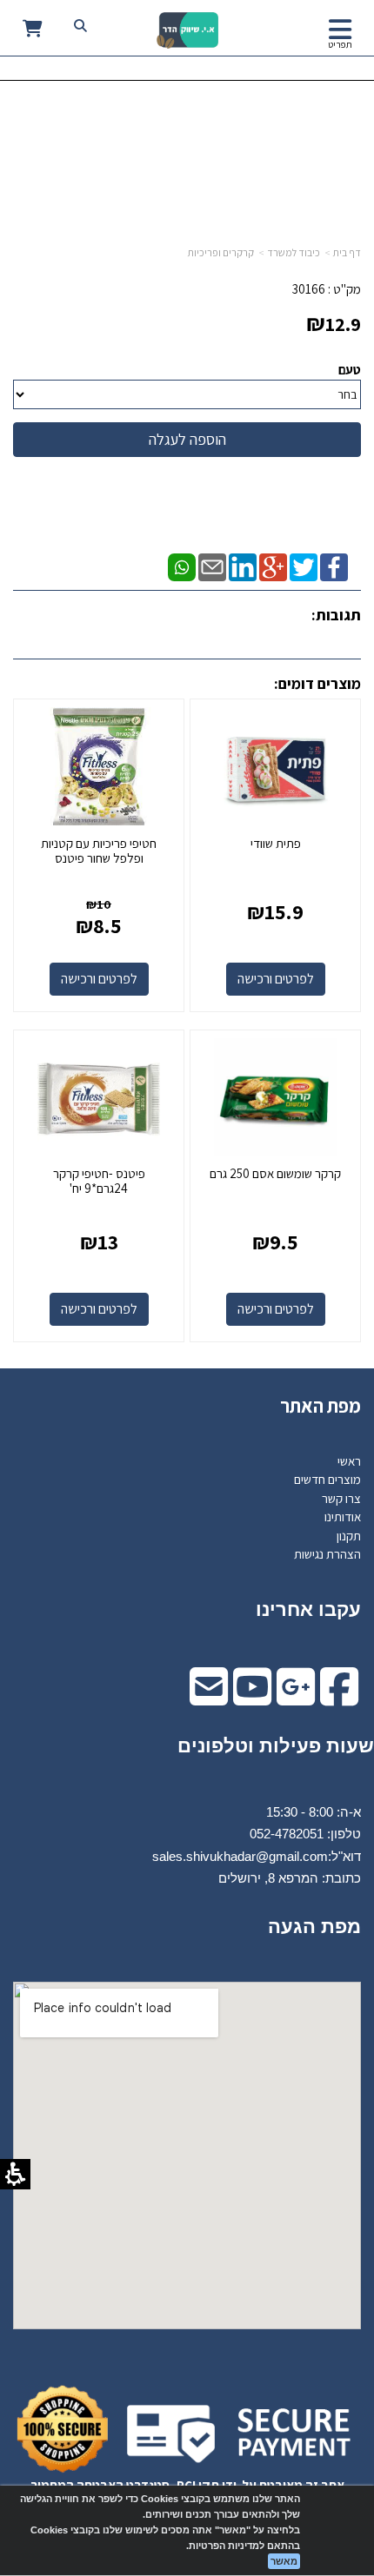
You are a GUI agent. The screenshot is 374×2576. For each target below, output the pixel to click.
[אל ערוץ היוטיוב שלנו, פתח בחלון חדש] (252, 1698)
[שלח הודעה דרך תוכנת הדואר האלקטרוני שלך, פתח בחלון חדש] (212, 565)
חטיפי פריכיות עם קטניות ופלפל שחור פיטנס (99, 851)
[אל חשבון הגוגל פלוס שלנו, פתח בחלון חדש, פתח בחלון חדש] (296, 1698)
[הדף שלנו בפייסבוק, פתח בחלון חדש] (334, 565)
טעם (350, 370)
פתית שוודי (276, 843)
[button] (340, 30)
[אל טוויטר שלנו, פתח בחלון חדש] (304, 565)
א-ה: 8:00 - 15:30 (314, 1812)
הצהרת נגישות (327, 1554)
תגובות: (336, 615)
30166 (309, 289)
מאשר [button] (284, 2561)
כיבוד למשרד (294, 252)
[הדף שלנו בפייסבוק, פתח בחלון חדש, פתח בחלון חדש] (339, 1698)
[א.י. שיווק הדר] (187, 30)
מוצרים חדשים (327, 1479)
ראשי (349, 1461)
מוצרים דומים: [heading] (317, 683)
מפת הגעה (314, 1927)
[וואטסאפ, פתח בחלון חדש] (182, 565)
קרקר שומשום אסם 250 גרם (275, 1173)
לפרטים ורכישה (276, 979)
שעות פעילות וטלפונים (276, 1746)
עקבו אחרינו (308, 1609)
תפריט (340, 44)
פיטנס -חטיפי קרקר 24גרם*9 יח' (99, 1181)
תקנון (349, 1536)
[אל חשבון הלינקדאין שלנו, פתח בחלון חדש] (243, 565)
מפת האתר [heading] (321, 1406)
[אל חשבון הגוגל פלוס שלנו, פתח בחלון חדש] (273, 565)
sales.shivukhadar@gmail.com (240, 1856)
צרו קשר (341, 1498)
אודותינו (343, 1516)
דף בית (347, 252)
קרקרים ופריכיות (221, 252)
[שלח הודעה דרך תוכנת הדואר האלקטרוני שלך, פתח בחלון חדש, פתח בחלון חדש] (209, 1698)
